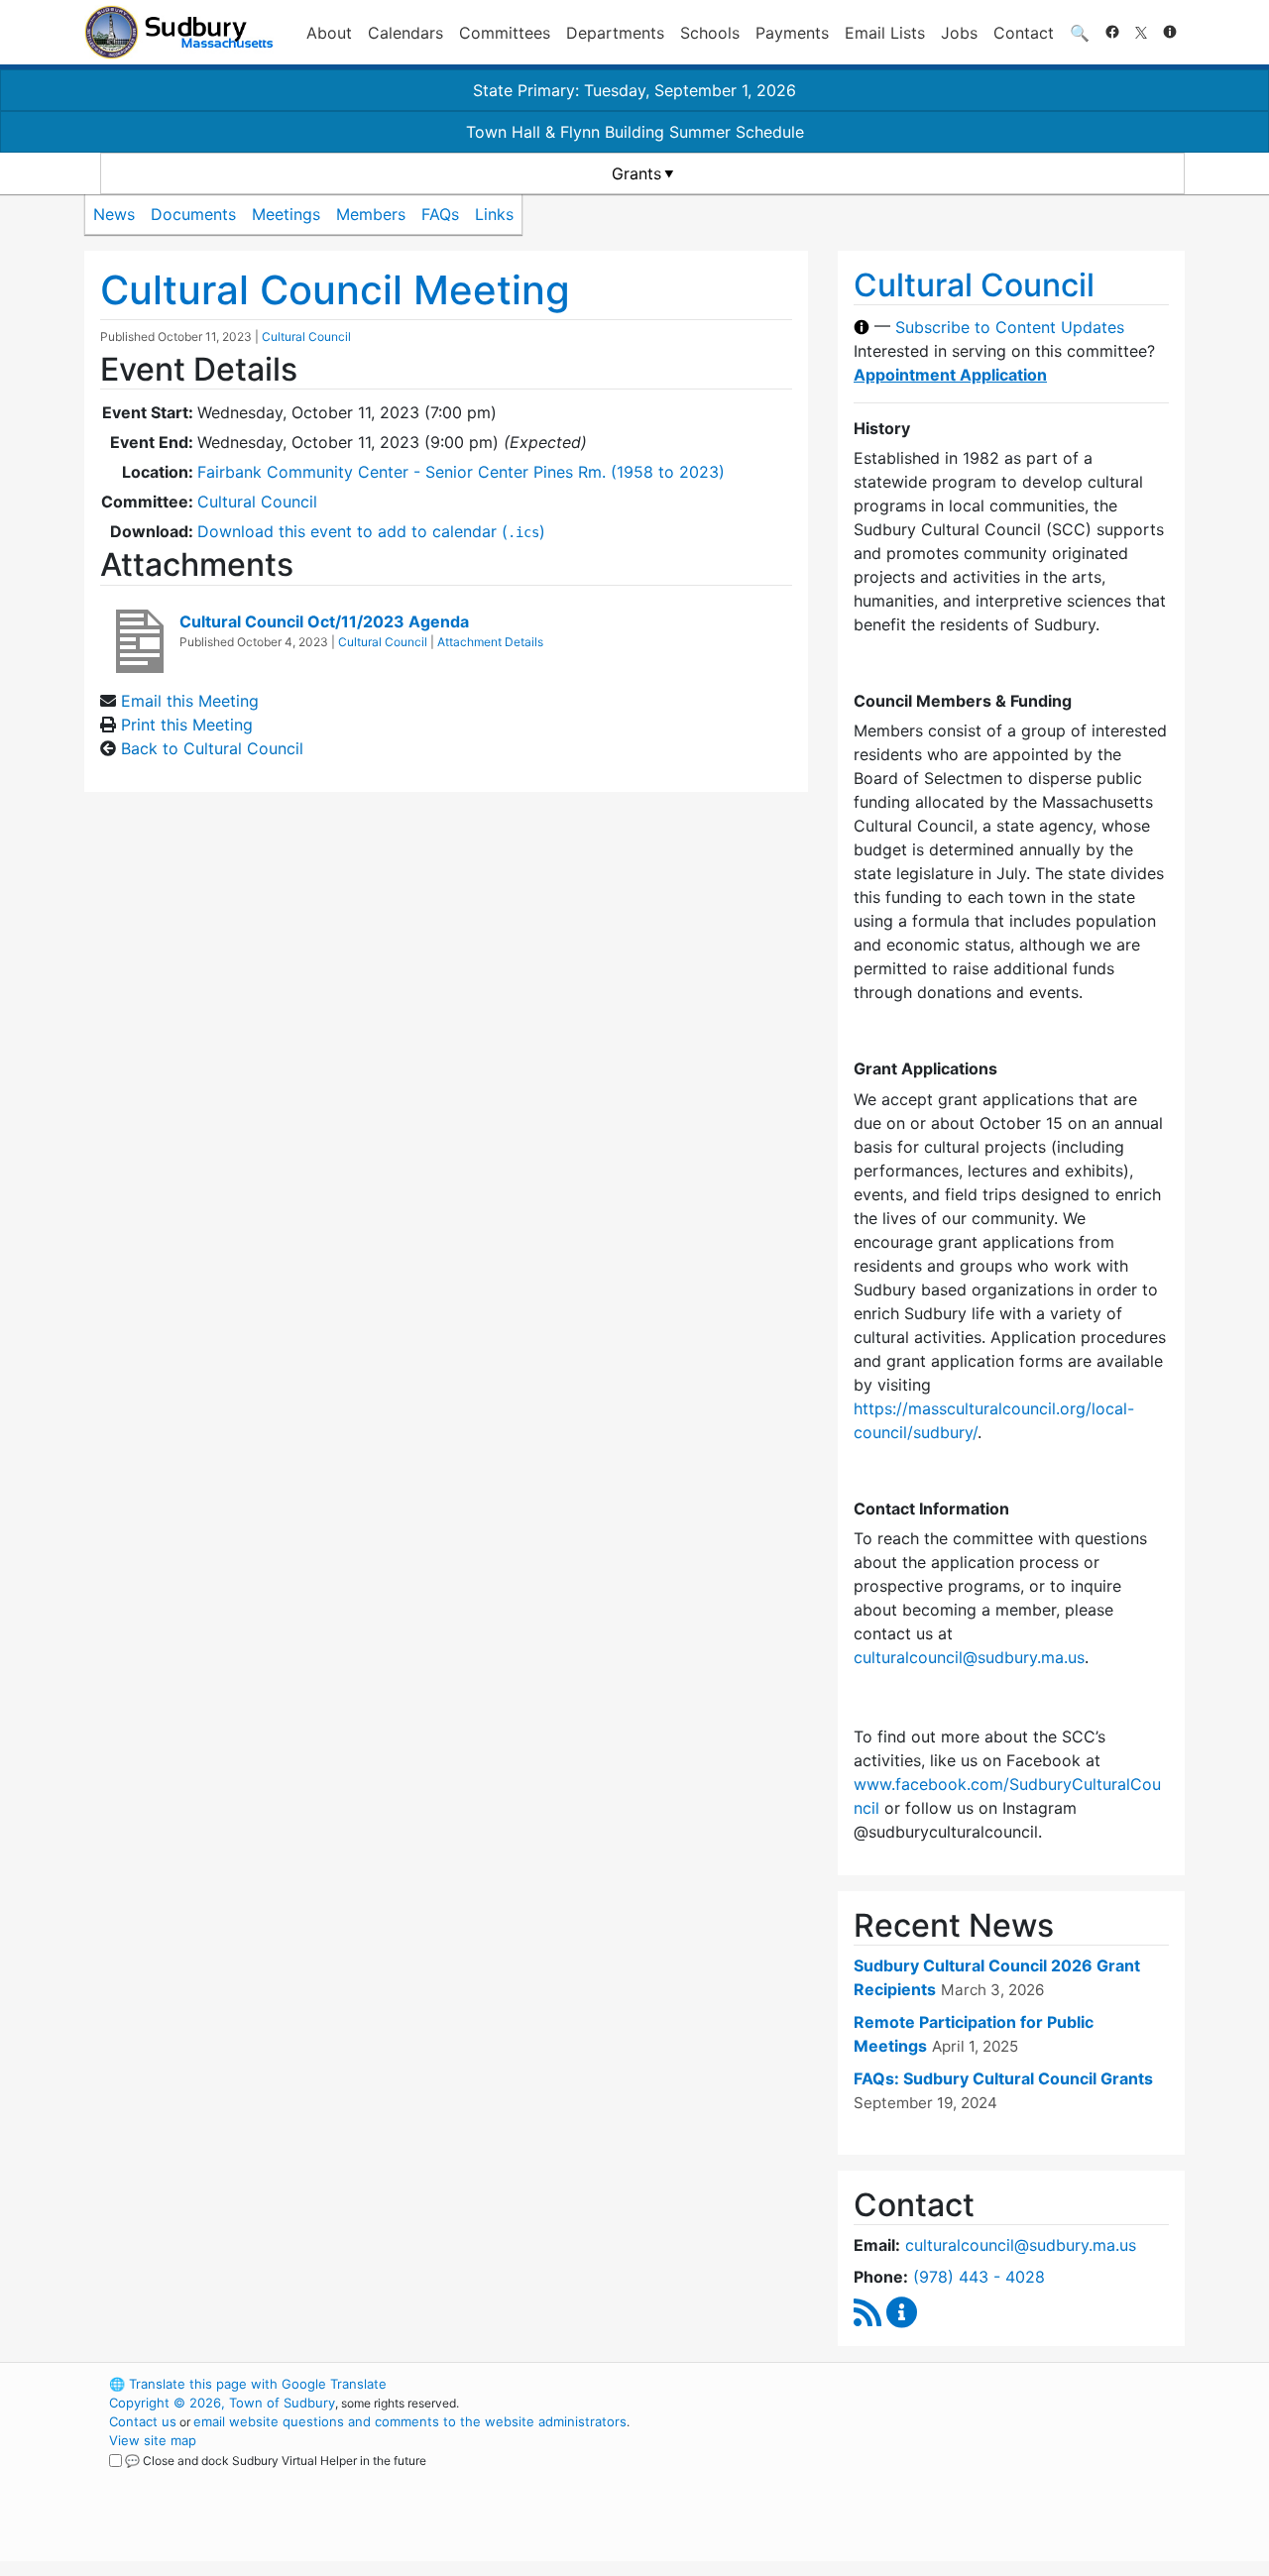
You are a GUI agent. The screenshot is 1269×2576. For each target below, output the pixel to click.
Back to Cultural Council (212, 748)
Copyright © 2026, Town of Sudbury (222, 2403)
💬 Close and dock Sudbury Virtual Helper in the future (276, 2461)
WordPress (918, 2384)
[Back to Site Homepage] (179, 32)
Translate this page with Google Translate (248, 2384)
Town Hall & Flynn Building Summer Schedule (635, 132)
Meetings (286, 214)
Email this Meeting (190, 701)
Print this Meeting (187, 725)
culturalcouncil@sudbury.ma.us (969, 1657)
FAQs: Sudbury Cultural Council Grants (1003, 2078)
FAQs (440, 214)
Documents (193, 214)
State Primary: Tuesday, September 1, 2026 (634, 90)
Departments (615, 33)
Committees (505, 33)
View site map (153, 2440)
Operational (952, 2478)
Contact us (143, 2421)
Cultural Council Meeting (335, 290)
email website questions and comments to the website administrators (410, 2421)
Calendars (405, 33)
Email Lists (885, 33)
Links (494, 214)
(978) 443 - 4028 (979, 2277)
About (329, 33)
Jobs (959, 33)
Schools (710, 33)
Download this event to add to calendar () (371, 531)
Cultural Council (306, 336)
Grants (636, 173)
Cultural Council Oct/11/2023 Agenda (324, 621)
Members (371, 214)
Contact (1024, 33)
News (114, 214)
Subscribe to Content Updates (1010, 327)
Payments (792, 33)
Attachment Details (490, 642)
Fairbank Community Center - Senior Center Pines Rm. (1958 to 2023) (461, 472)
